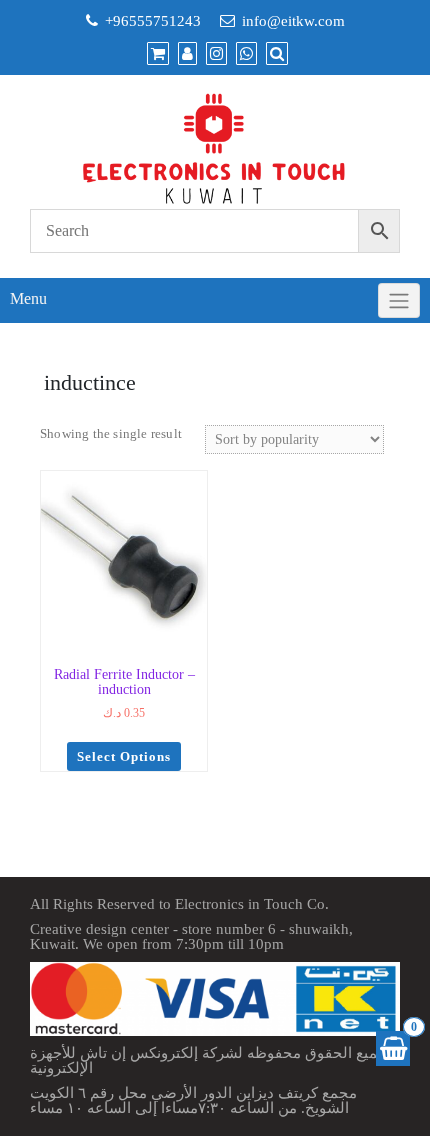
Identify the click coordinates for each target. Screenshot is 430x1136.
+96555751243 (153, 21)
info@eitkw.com (293, 21)
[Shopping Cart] (393, 1048)
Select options (124, 756)
